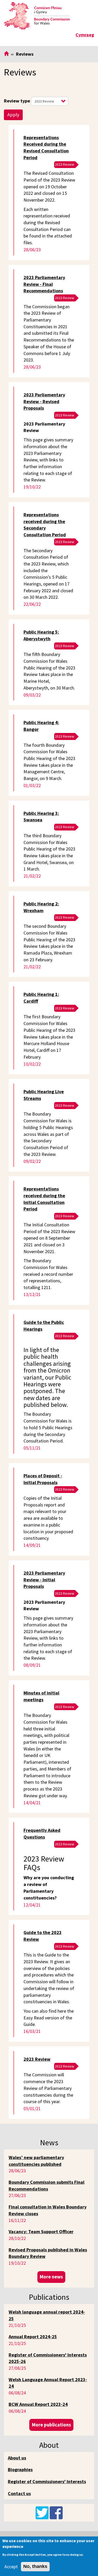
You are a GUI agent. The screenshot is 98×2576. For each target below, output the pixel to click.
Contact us (19, 2493)
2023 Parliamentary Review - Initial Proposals (44, 1580)
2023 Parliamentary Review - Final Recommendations (44, 284)
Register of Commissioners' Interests (47, 2481)
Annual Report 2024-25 (33, 2337)
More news (51, 2277)
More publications (51, 2425)
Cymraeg (85, 35)
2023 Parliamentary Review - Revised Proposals (44, 401)
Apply (13, 115)
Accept (11, 2567)
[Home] (37, 16)
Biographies (20, 2469)
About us (17, 2458)
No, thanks (35, 2566)
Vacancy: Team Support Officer (41, 2232)
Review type (17, 101)
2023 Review (37, 2059)
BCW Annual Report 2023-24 (38, 2404)
